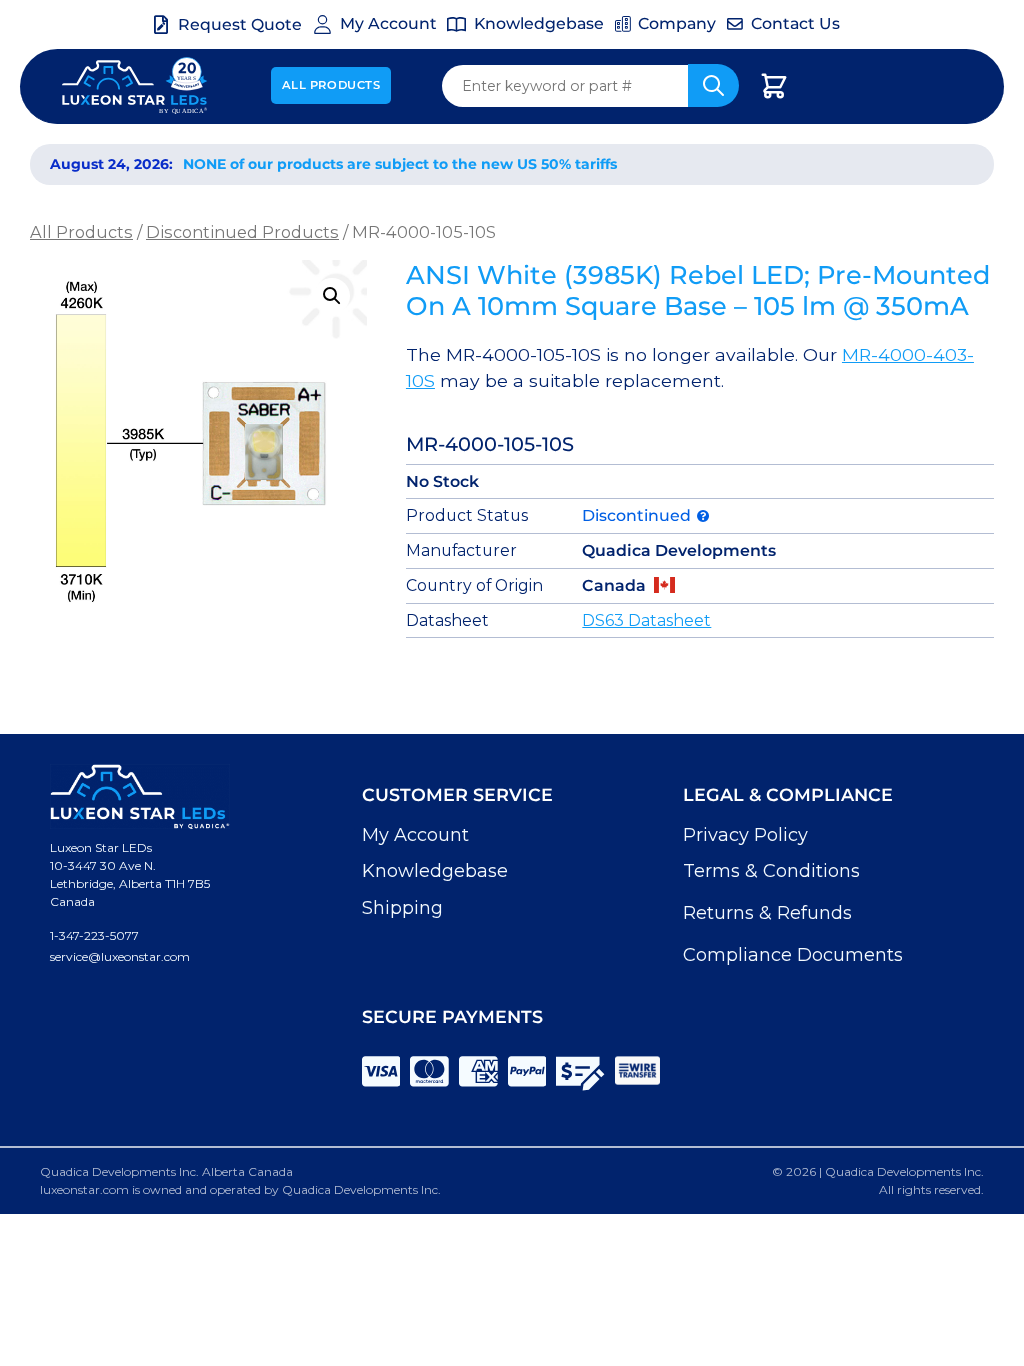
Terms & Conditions (771, 871)
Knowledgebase (435, 871)
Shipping (402, 908)
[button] (332, 296)
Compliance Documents (793, 955)
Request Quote (240, 24)
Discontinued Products (242, 232)
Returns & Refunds (767, 913)
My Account (415, 835)
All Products (331, 85)
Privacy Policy (745, 835)
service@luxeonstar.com (120, 956)
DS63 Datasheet (646, 620)
